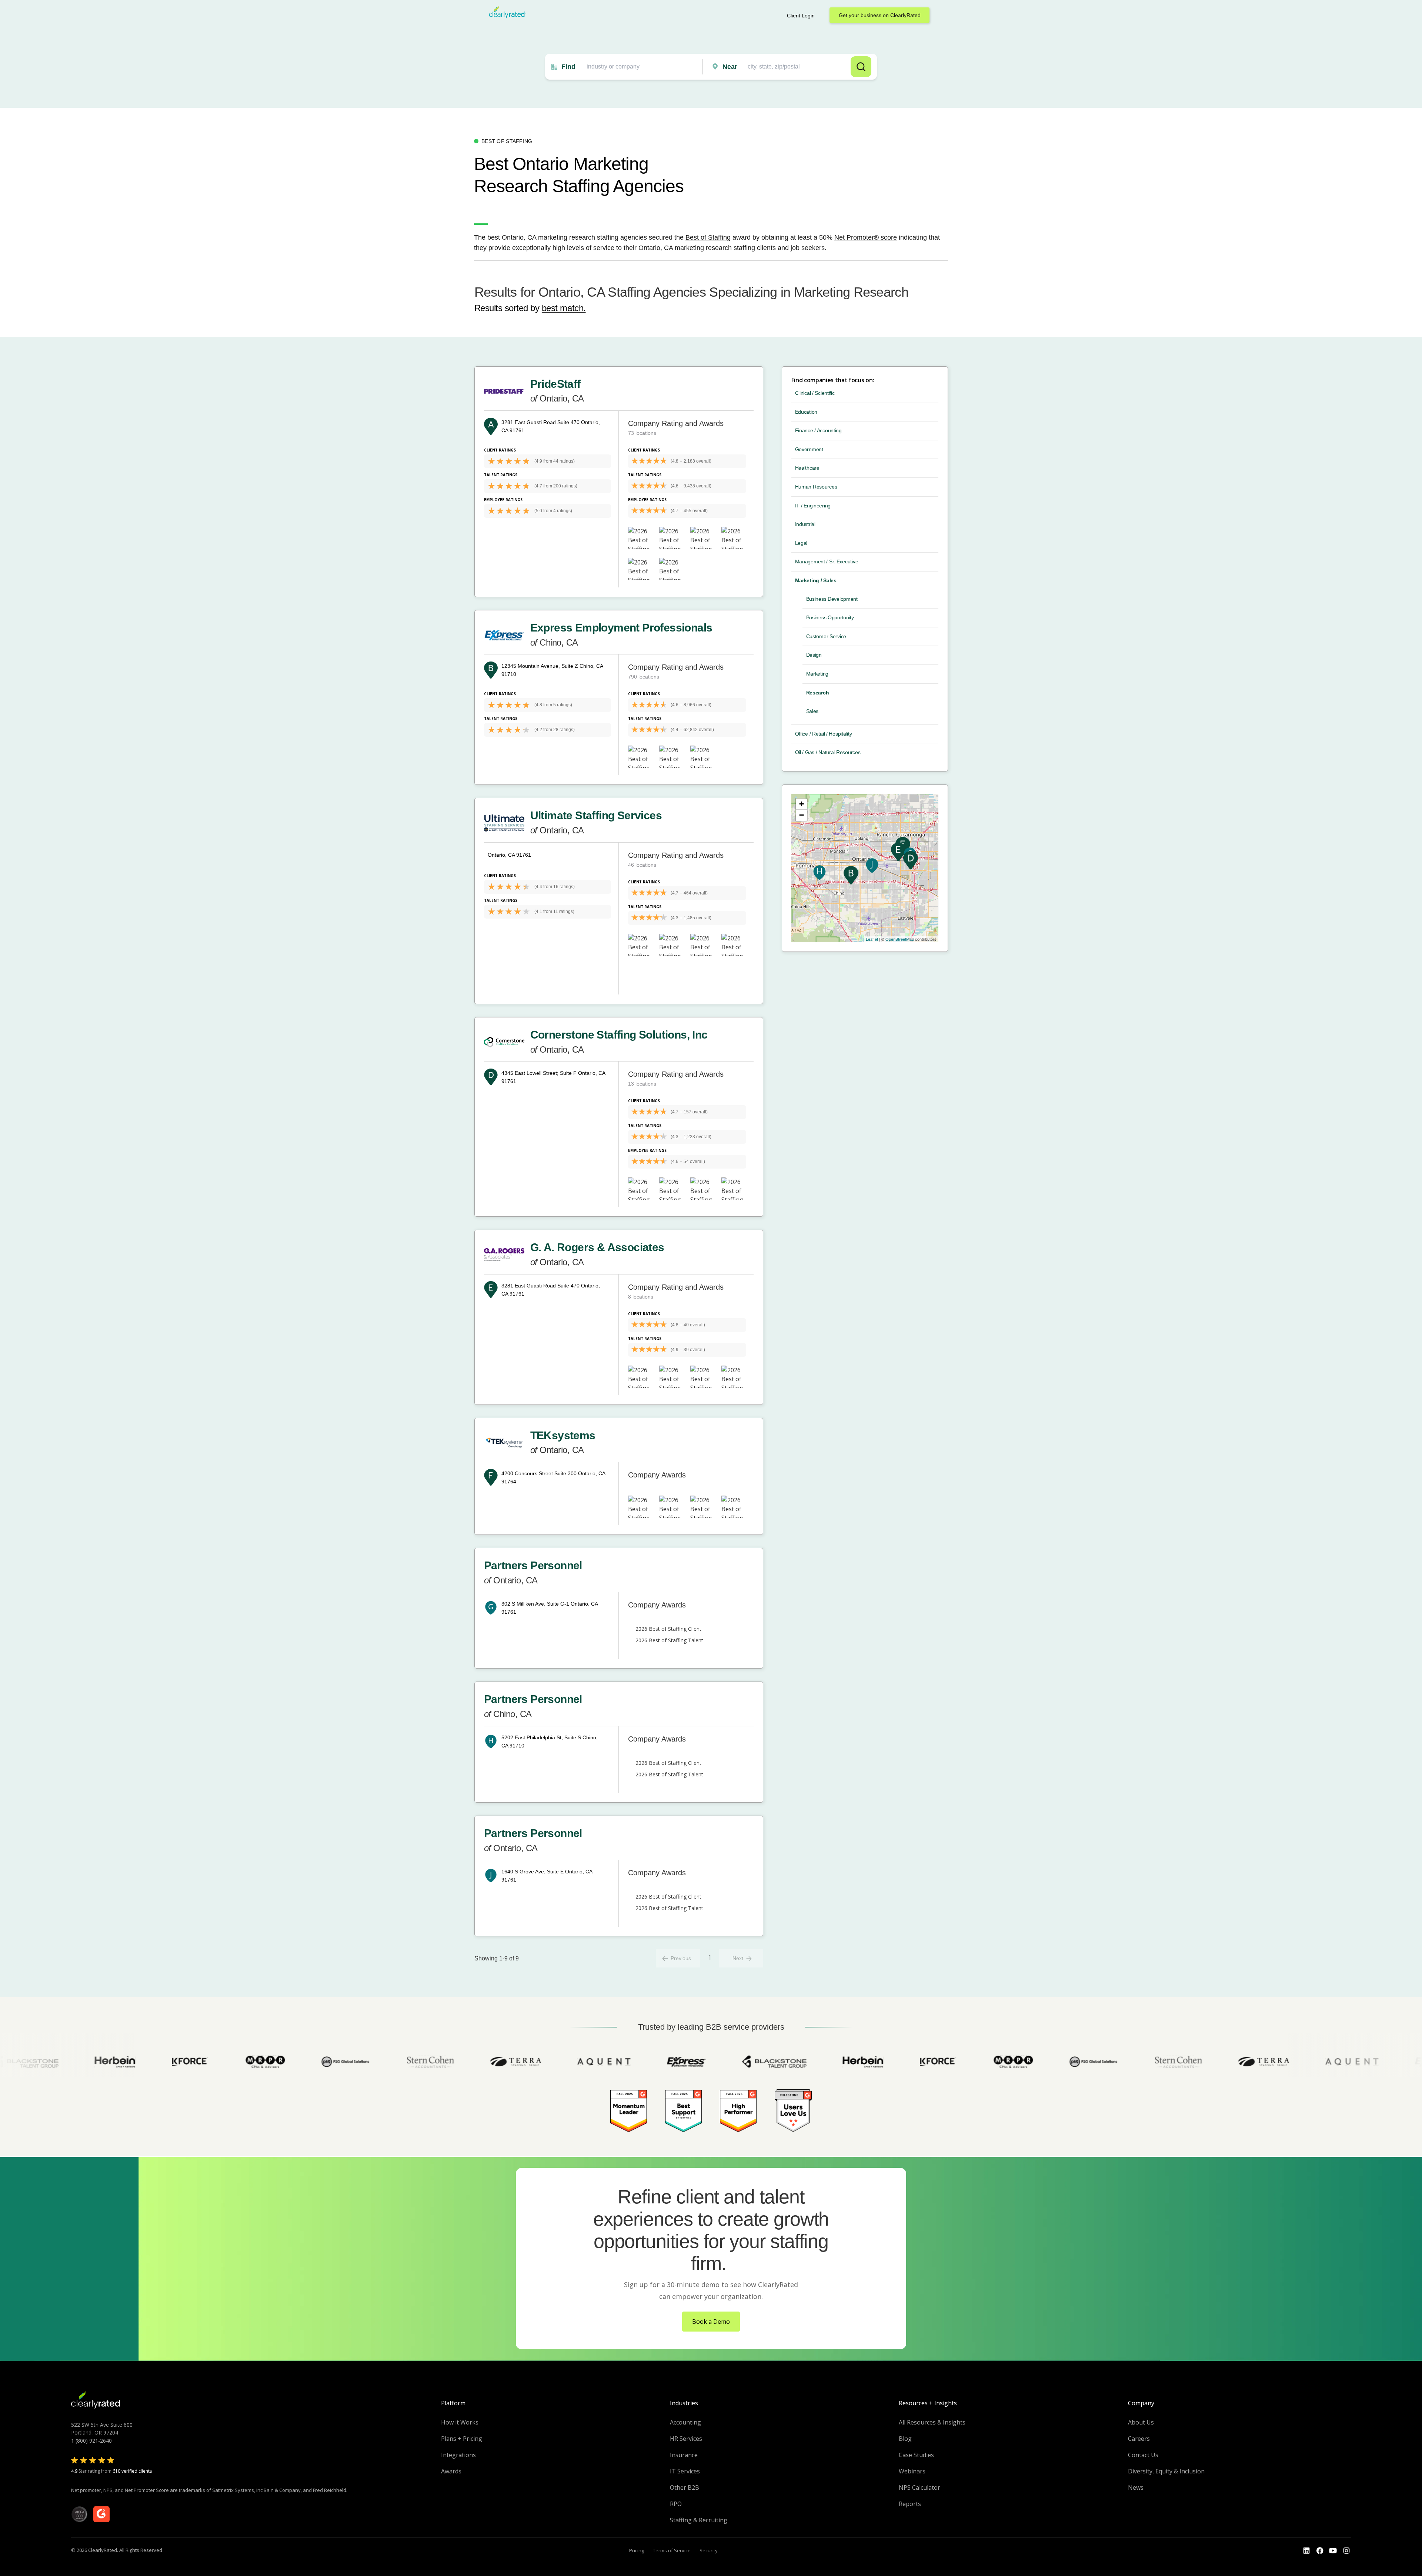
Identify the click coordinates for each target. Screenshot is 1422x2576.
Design (814, 655)
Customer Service (826, 636)
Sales (812, 711)
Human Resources (816, 487)
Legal (801, 543)
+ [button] (802, 804)
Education (806, 412)
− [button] (802, 815)
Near (730, 67)
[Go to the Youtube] (1320, 2551)
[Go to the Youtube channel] (1333, 2551)
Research (818, 693)
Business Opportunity (830, 617)
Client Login (801, 16)
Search (861, 67)
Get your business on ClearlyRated (880, 15)
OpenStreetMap (900, 939)
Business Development (832, 599)
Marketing (817, 674)
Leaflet (872, 939)
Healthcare (807, 468)
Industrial (805, 524)
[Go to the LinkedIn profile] (1306, 2551)
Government (809, 449)
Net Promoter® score (866, 237)
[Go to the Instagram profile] (1346, 2551)
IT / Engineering (813, 506)
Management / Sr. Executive (827, 561)
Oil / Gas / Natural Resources (828, 752)
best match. (564, 308)
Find (568, 67)
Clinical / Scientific (815, 393)
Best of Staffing (708, 237)
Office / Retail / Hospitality (824, 734)
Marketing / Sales (816, 580)
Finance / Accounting (818, 430)
